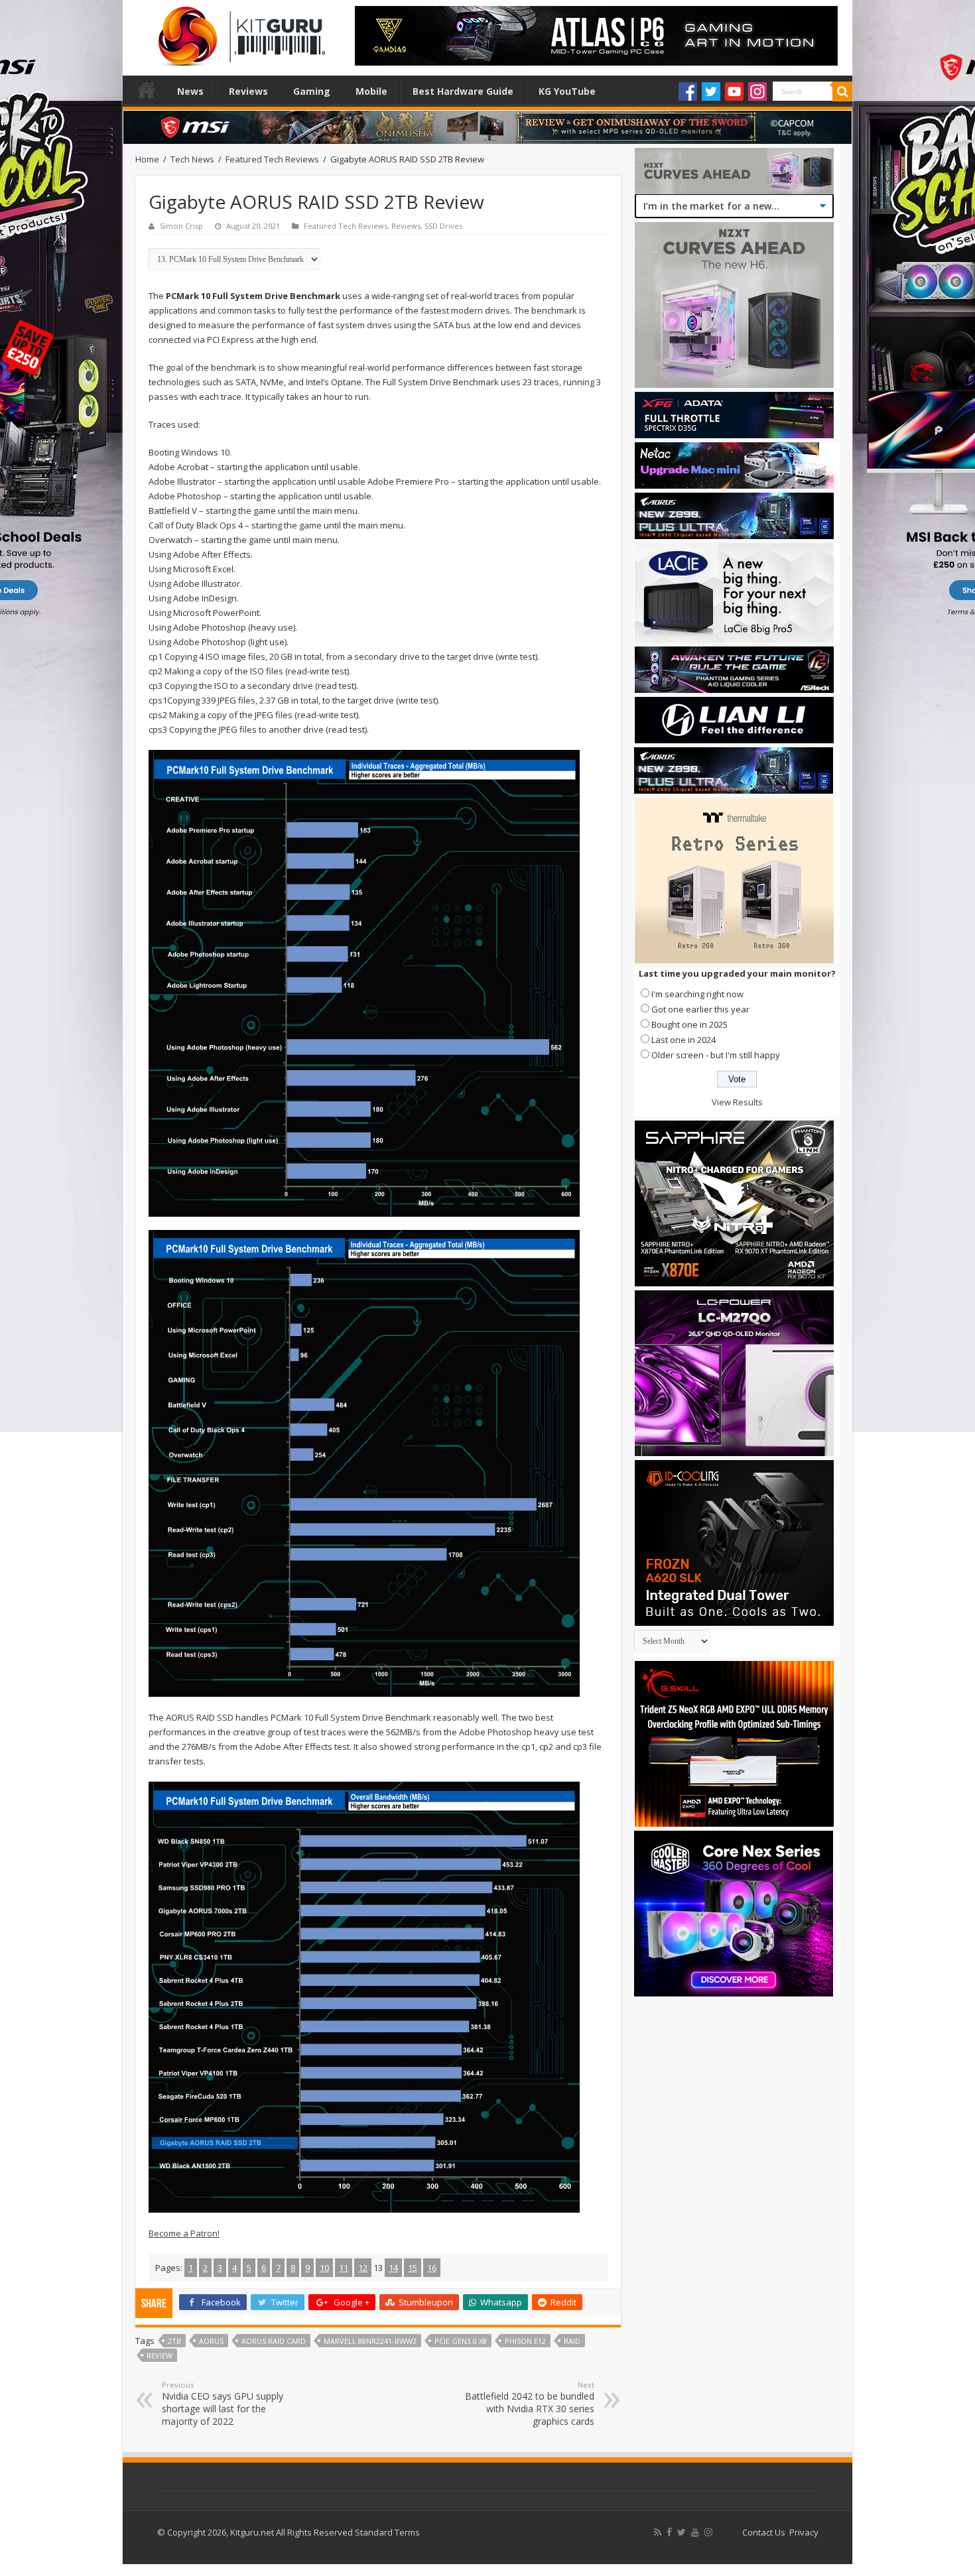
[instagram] (708, 2532)
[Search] (842, 92)
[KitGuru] (239, 32)
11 (344, 2268)
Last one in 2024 (683, 1040)
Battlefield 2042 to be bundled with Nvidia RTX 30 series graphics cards (530, 2404)
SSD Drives (443, 226)
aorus (211, 2341)
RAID (572, 2341)
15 (413, 2268)
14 (393, 2268)
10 (324, 2268)
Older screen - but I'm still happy (716, 1055)
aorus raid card (274, 2341)
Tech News (192, 159)
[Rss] (658, 2532)
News (190, 91)
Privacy (804, 2532)
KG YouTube (567, 91)
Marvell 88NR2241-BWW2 (370, 2341)
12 (363, 2268)
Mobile (371, 91)
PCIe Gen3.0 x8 (461, 2341)
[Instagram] (757, 92)
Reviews (248, 91)
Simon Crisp (181, 226)
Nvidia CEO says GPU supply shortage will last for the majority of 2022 (223, 2404)
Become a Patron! (184, 2233)
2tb (174, 2341)
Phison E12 (525, 2341)
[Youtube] (734, 92)
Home (147, 90)
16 (432, 2268)
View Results (737, 1102)
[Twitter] (711, 92)
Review (160, 2356)
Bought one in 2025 (689, 1024)
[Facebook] (688, 92)
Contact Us (764, 2532)
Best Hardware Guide (463, 91)
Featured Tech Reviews (272, 159)
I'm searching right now (697, 994)
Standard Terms (387, 2532)
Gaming (312, 91)
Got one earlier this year (700, 1009)
